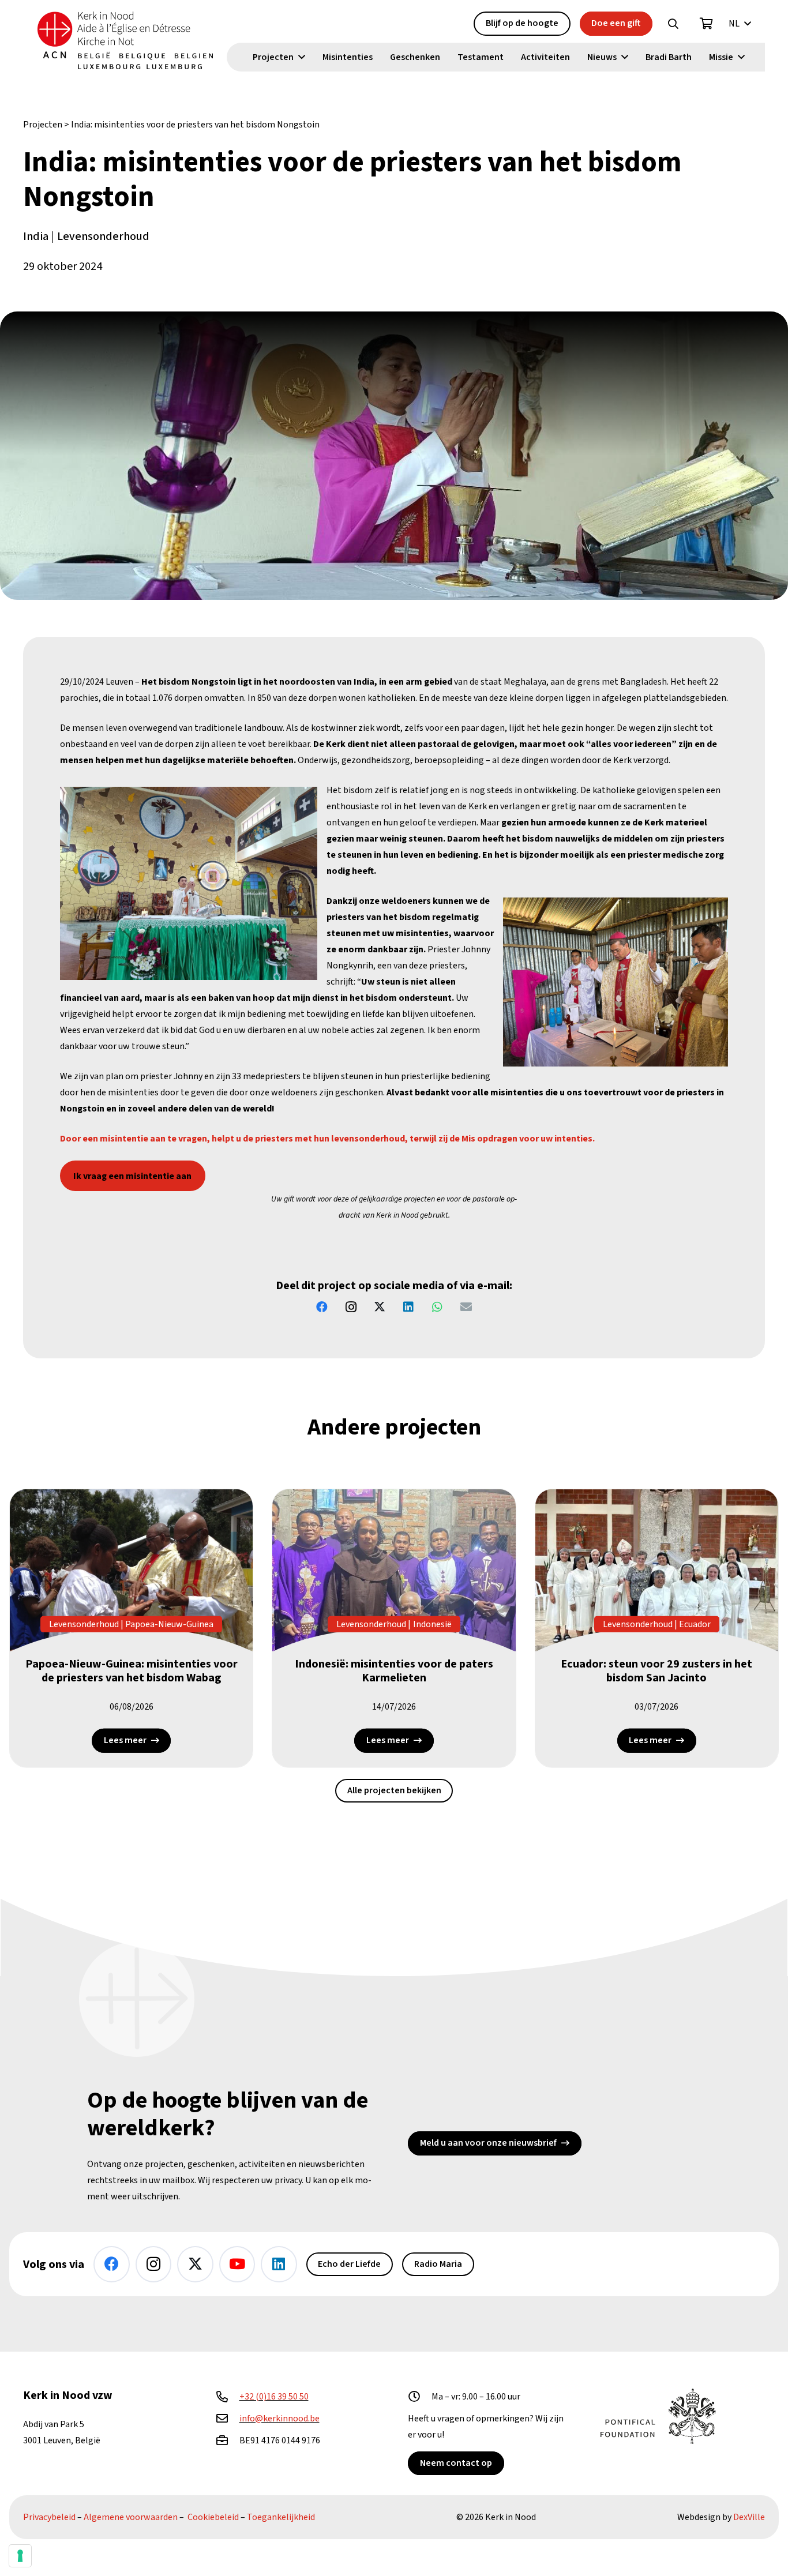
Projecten (43, 125)
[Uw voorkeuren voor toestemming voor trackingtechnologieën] (20, 2556)
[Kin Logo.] (125, 40)
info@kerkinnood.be (279, 2419)
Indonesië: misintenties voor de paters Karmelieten (394, 1671)
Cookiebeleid (213, 2517)
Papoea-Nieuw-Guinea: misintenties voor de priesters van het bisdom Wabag (132, 1671)
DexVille (749, 2517)
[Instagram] (351, 1307)
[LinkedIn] (408, 1307)
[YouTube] (237, 2264)
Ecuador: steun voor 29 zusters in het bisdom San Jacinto (656, 1671)
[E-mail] (466, 1307)
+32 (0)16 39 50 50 (274, 2397)
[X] (380, 1307)
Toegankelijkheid (281, 2517)
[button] (673, 24)
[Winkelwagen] (707, 24)
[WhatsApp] (437, 1307)
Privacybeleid (49, 2517)
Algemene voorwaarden (131, 2517)
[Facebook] (322, 1307)
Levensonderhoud (103, 236)
